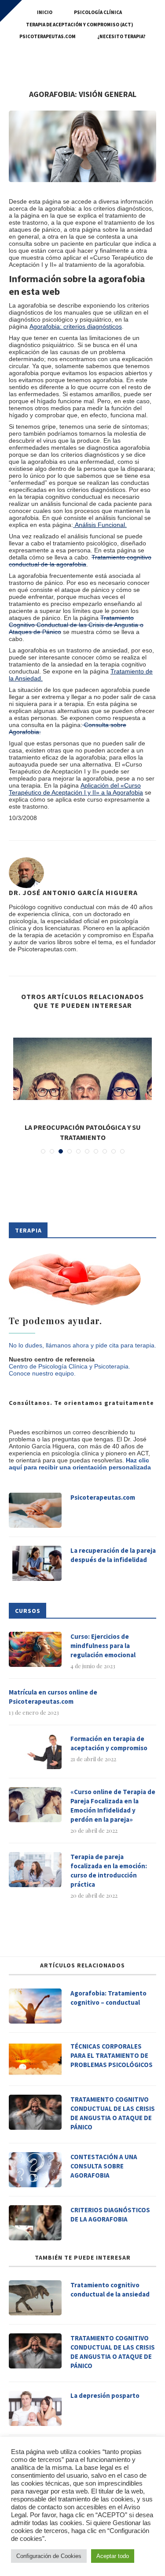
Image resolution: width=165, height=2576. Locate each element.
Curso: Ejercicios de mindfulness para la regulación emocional (103, 1646)
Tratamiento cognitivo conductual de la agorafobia (80, 561)
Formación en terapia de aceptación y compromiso (109, 1743)
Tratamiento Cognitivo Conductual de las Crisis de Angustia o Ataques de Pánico (76, 625)
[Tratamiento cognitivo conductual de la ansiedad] (35, 2298)
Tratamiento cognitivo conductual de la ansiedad (110, 2289)
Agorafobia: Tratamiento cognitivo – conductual (108, 1998)
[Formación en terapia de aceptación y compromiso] (35, 1752)
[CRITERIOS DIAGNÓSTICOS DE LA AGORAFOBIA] (35, 2223)
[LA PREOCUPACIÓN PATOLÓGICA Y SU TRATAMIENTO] (82, 1069)
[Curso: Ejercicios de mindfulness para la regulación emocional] (35, 1649)
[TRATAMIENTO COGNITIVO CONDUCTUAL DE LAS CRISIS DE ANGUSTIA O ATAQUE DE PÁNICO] (35, 2112)
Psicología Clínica (98, 12)
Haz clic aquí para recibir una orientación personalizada (80, 1464)
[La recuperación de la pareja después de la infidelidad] (35, 1563)
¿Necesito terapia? (121, 36)
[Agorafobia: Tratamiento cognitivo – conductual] (35, 2006)
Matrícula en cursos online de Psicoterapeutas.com (53, 1697)
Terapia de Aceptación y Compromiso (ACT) (79, 25)
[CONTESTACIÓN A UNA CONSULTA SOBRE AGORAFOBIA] (35, 2170)
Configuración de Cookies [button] (49, 2556)
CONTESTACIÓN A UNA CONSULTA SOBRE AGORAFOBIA (104, 2166)
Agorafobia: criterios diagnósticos (76, 326)
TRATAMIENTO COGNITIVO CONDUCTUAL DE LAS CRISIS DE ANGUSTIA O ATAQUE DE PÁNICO (113, 2113)
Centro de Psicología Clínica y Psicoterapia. (70, 1366)
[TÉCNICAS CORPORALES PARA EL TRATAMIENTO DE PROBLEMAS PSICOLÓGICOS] (35, 2059)
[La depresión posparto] (35, 2408)
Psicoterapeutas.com (48, 36)
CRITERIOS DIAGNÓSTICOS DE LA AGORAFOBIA (110, 2214)
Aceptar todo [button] (113, 2556)
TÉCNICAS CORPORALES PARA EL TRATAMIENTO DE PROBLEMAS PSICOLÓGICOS (112, 2055)
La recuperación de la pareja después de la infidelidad (113, 1555)
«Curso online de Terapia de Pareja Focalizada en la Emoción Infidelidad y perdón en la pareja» (113, 1806)
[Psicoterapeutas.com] (35, 1510)
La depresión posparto (105, 2395)
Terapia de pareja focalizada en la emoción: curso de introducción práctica (109, 1870)
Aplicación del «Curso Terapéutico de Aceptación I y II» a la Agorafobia (76, 789)
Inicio (45, 12)
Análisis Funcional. (100, 525)
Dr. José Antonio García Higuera (73, 892)
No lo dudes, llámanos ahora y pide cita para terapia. (82, 1345)
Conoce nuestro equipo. (42, 1373)
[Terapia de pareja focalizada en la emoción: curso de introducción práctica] (35, 1870)
